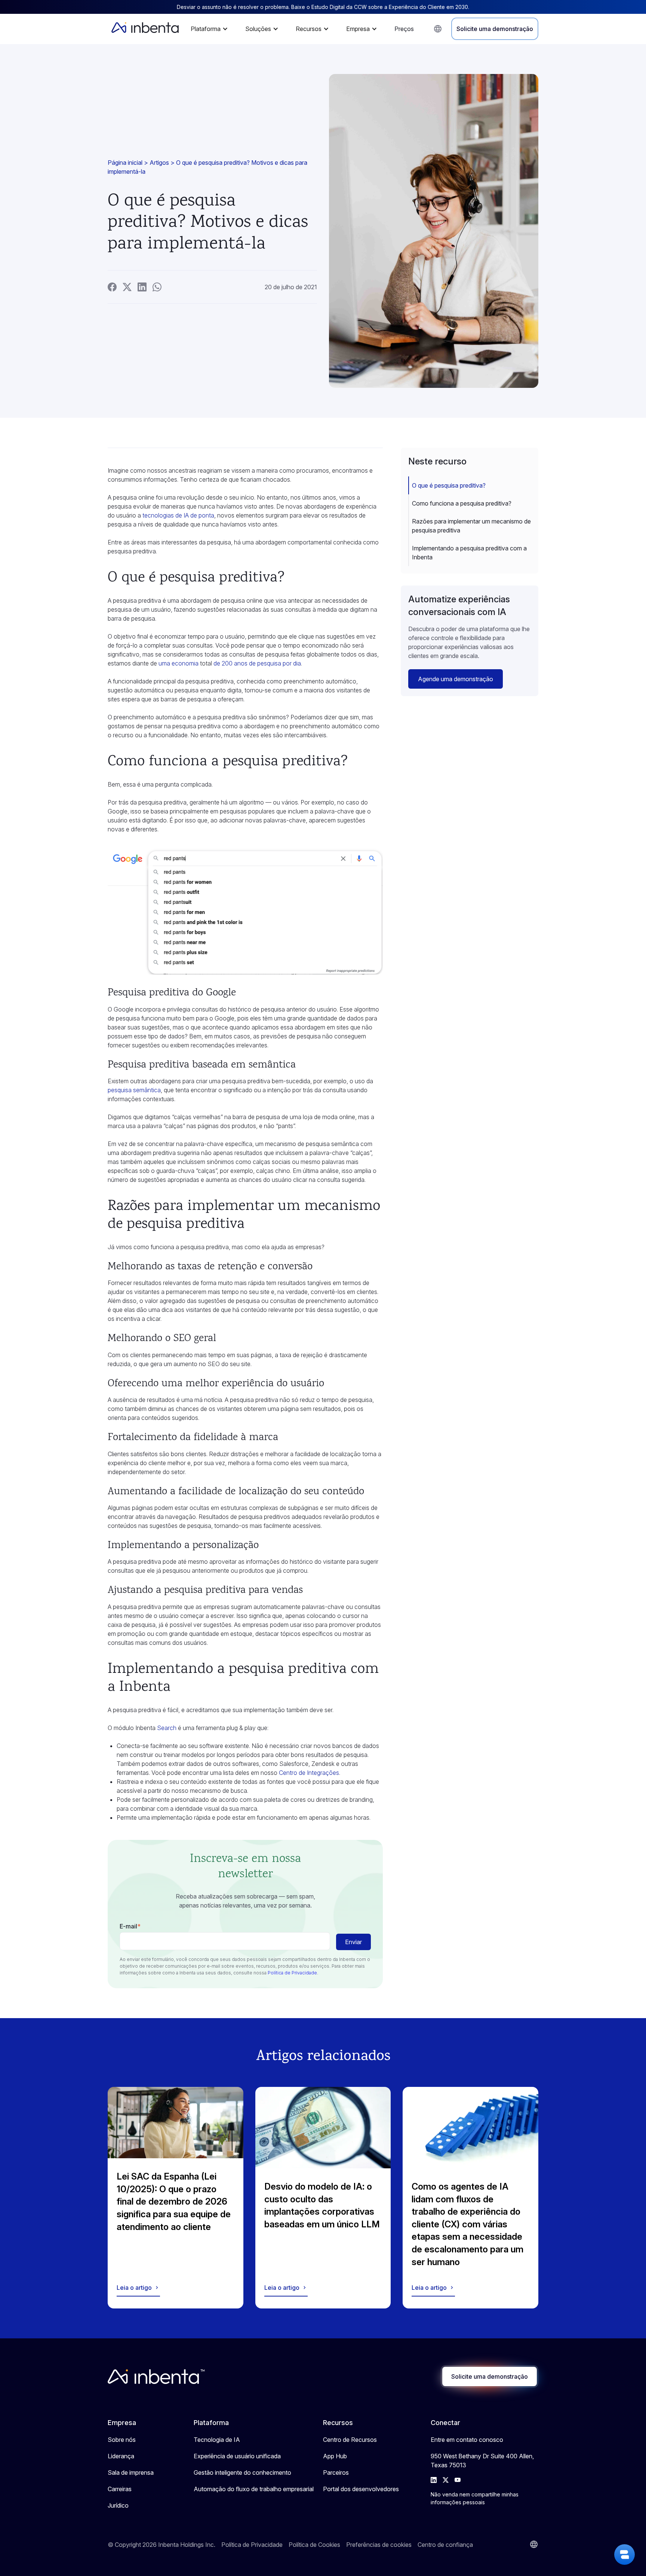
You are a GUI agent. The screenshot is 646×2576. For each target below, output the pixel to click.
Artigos (159, 163)
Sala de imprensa (131, 2472)
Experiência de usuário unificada (237, 2456)
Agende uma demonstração (456, 679)
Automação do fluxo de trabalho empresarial (254, 2489)
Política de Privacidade (292, 1973)
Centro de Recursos (350, 2440)
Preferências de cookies (379, 2545)
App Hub (335, 2456)
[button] (211, 29)
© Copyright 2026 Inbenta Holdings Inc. (161, 2545)
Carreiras (120, 2489)
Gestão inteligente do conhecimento (242, 2472)
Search (167, 1728)
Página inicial (125, 163)
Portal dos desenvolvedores (361, 2489)
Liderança (121, 2456)
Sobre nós (122, 2440)
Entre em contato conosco (467, 2440)
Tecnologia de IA (217, 2440)
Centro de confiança (445, 2545)
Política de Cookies (314, 2545)
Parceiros (336, 2472)
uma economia (179, 663)
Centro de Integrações (309, 1773)
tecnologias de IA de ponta (178, 515)
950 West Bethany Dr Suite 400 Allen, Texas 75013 (482, 2461)
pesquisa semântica (134, 1090)
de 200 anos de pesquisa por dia (257, 663)
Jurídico (118, 2505)
